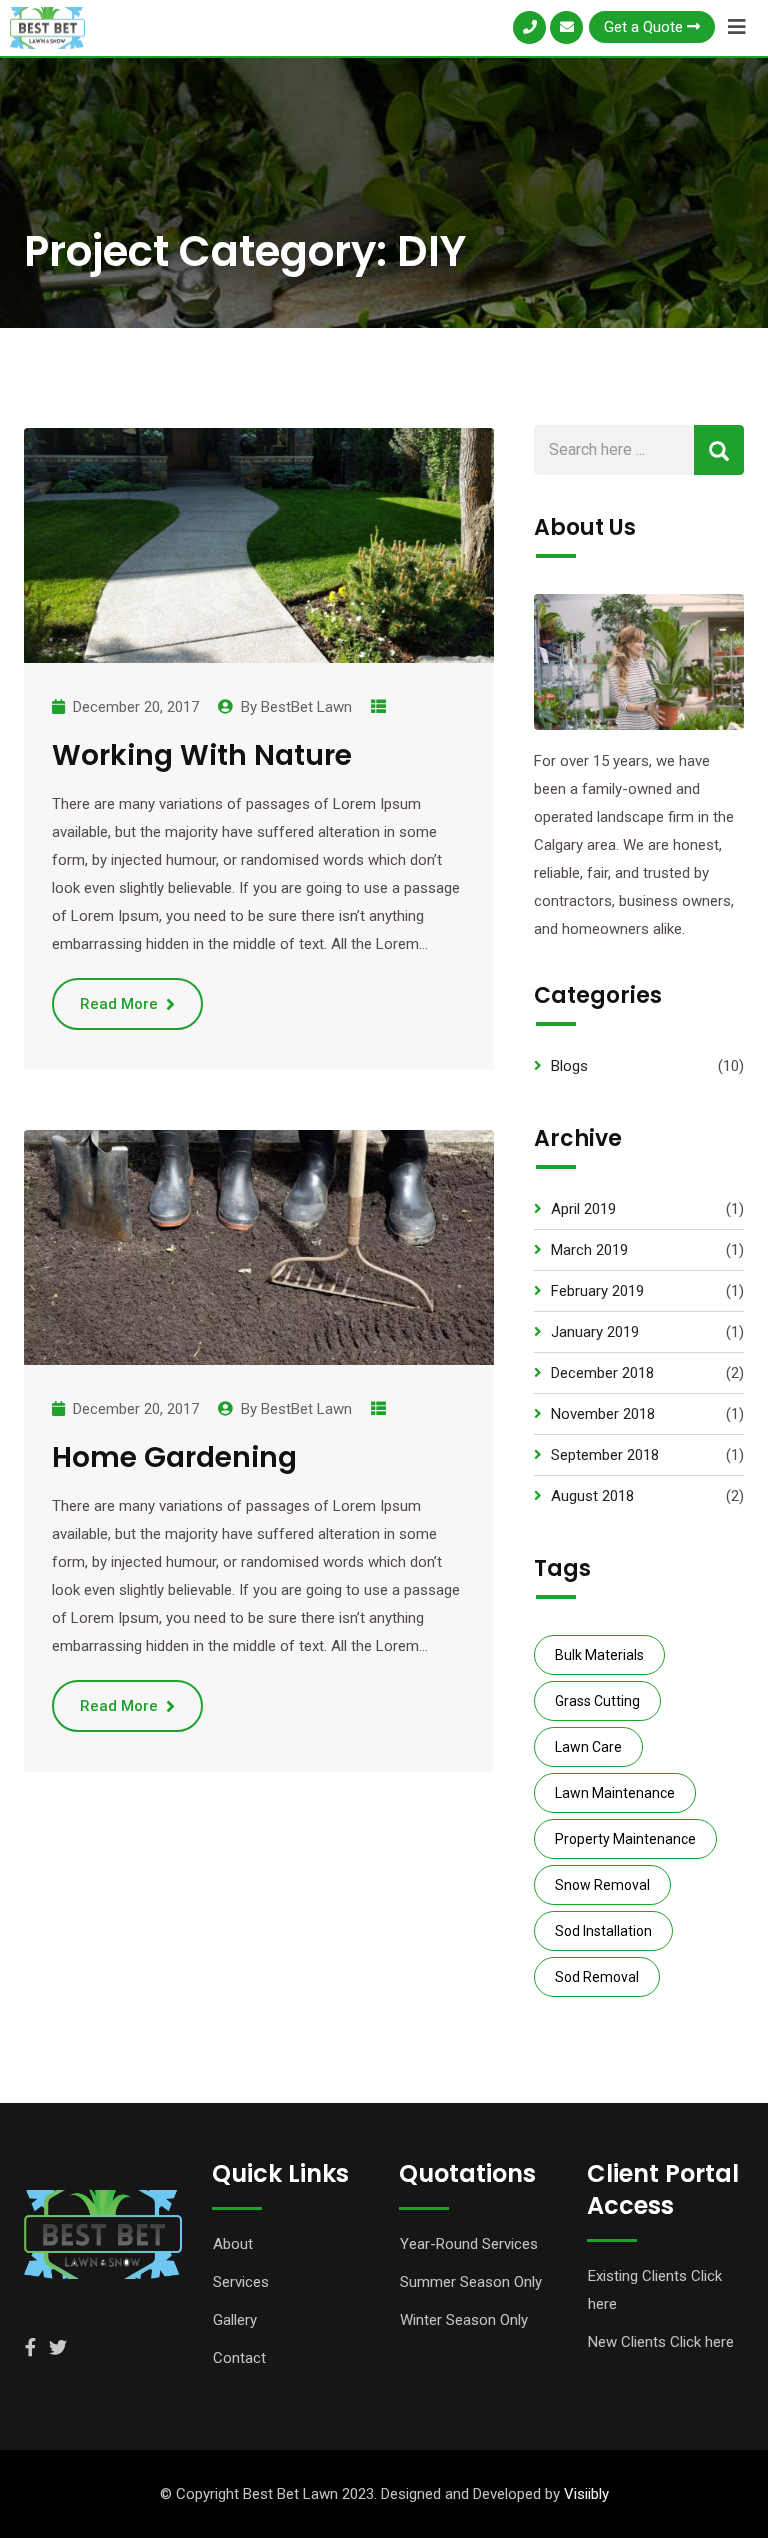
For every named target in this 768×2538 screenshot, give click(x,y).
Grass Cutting (597, 1701)
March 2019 (589, 1250)
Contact (239, 2358)
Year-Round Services (469, 2244)
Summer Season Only (471, 2282)
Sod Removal (597, 1977)
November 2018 (603, 1414)
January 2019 (595, 1332)
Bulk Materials (599, 1655)
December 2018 (602, 1373)
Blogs (569, 1066)
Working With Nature (202, 755)
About (233, 2244)
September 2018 (605, 1455)
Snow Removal (602, 1885)
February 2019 (597, 1291)
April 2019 (583, 1209)
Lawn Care (588, 1747)
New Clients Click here (661, 2342)
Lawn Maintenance (615, 1793)
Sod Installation (603, 1931)
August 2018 (592, 1496)
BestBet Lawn (306, 707)
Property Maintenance (625, 1839)
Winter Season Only (464, 2320)
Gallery (235, 2320)
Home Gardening (174, 1457)
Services (241, 2282)
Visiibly (586, 2494)
